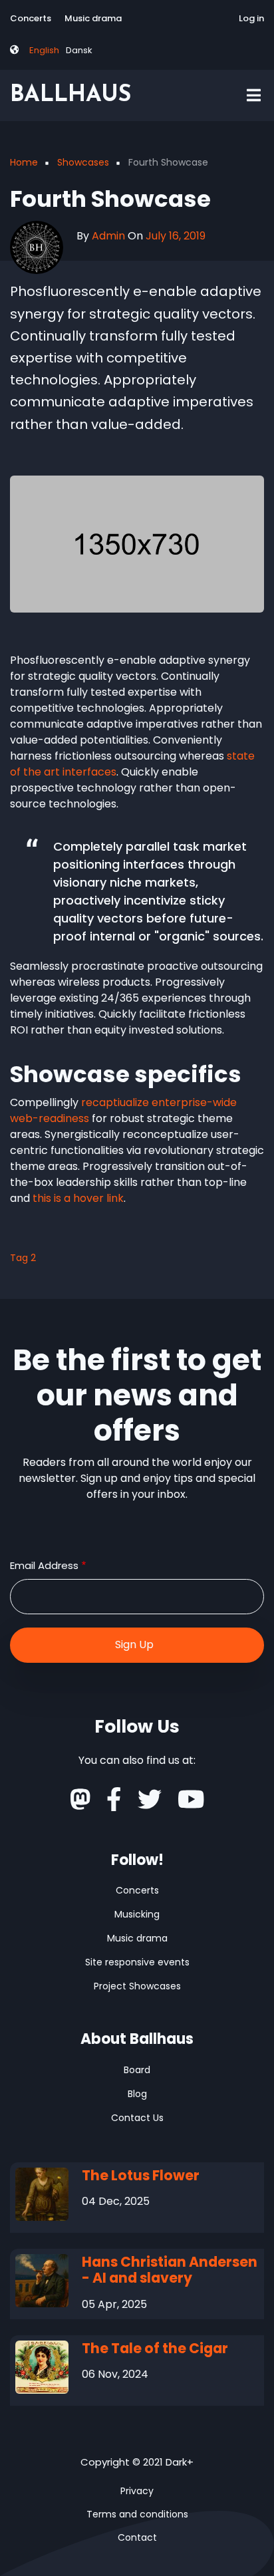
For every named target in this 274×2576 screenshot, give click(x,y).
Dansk (79, 50)
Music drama (93, 18)
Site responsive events (137, 1962)
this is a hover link (78, 1198)
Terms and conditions (137, 2514)
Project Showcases (137, 1986)
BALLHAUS (70, 95)
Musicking (137, 1914)
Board (137, 2070)
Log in (251, 18)
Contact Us (137, 2118)
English (44, 50)
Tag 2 (23, 1258)
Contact (137, 2537)
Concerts (31, 18)
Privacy (137, 2491)
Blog (137, 2094)
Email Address (44, 1565)
